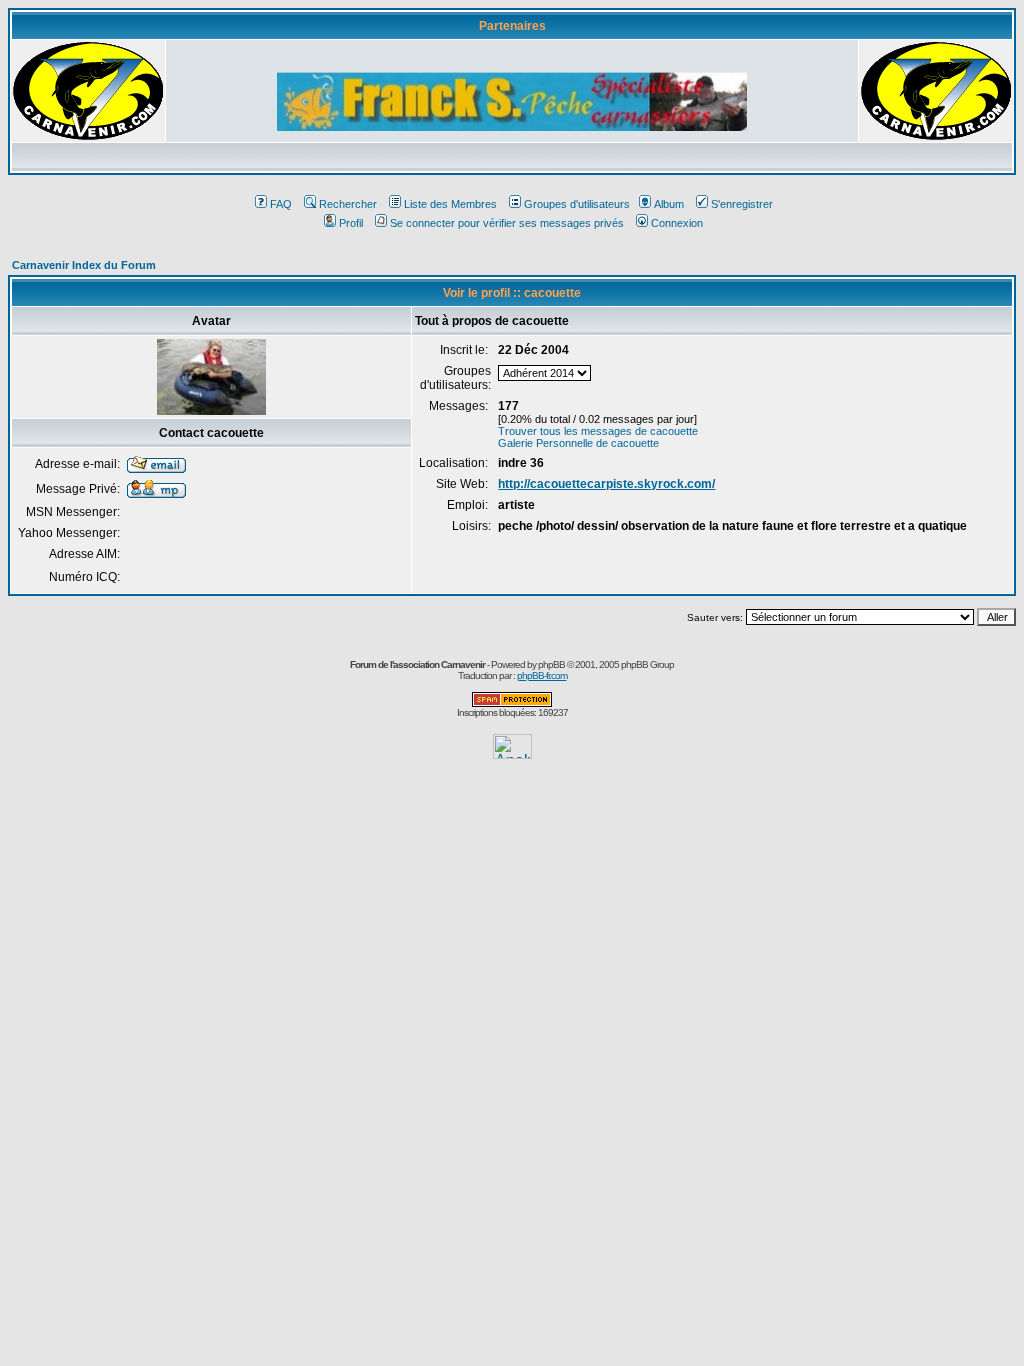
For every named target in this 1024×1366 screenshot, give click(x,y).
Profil (351, 223)
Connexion (677, 223)
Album (669, 204)
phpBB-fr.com (542, 675)
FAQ (281, 204)
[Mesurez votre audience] (512, 753)
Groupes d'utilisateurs (577, 204)
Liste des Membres (450, 204)
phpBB (551, 664)
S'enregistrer (742, 204)
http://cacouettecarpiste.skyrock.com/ (606, 484)
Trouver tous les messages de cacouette (598, 431)
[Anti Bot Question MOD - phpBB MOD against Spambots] (512, 703)
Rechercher (348, 204)
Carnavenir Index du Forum (84, 265)
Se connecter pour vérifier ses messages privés (507, 223)
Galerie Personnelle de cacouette (578, 443)
